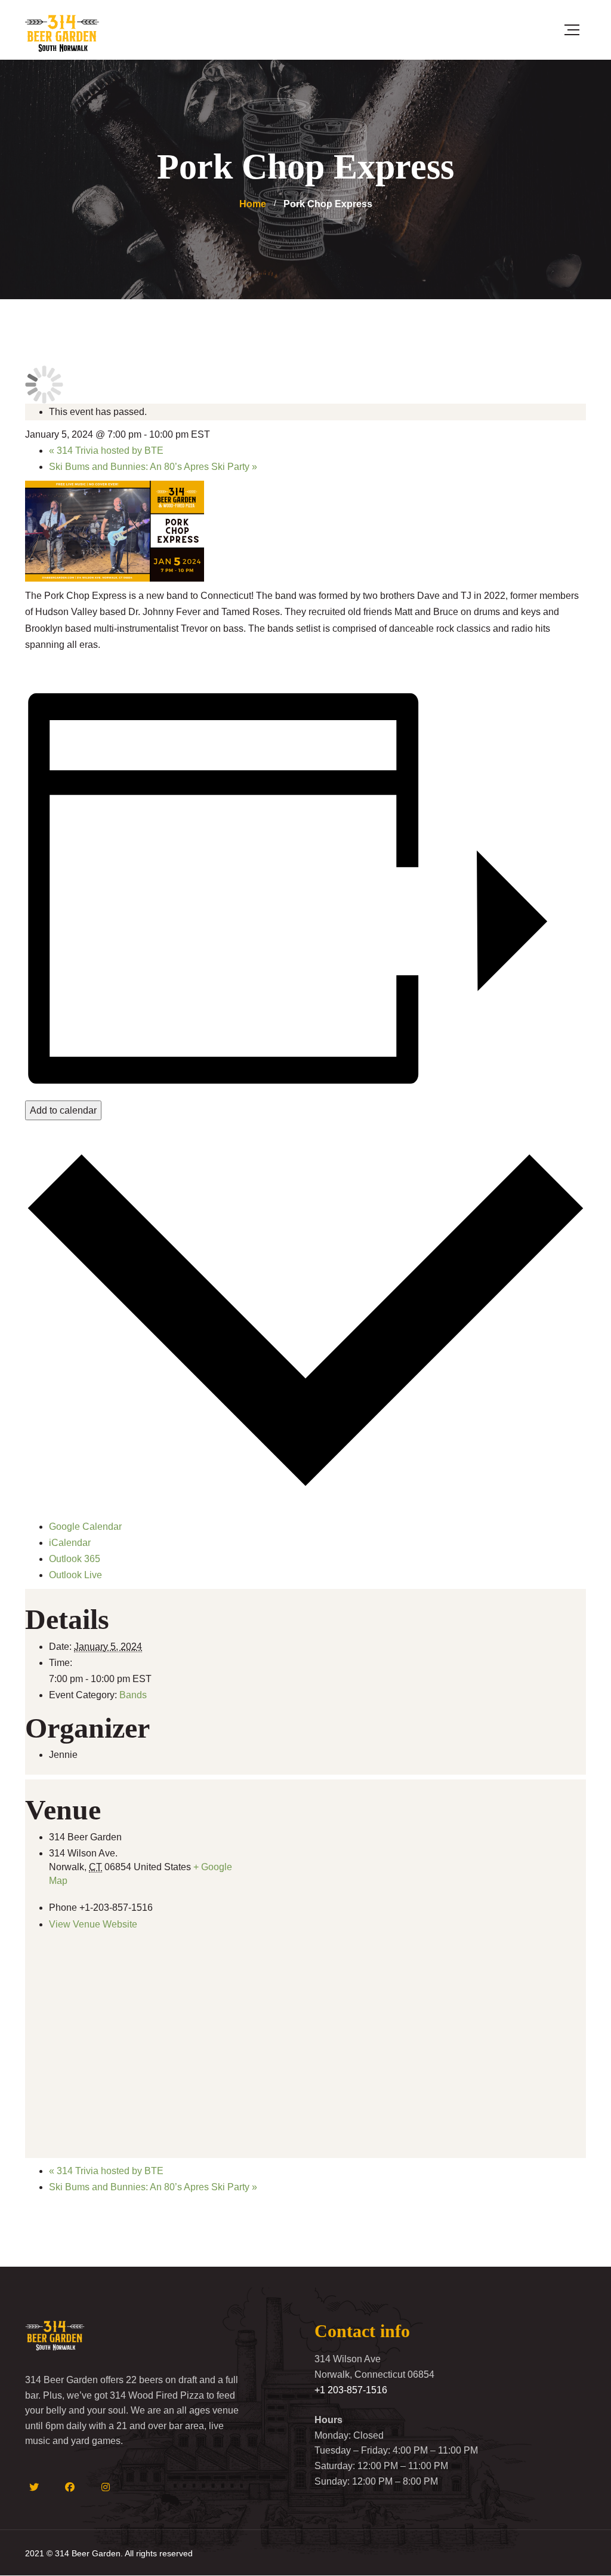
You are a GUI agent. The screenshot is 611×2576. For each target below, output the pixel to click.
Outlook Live (75, 1575)
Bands (133, 1695)
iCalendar (70, 1543)
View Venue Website (93, 1924)
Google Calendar (85, 1527)
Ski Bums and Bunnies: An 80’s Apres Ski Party (153, 467)
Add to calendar (63, 1110)
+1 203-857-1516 (351, 2390)
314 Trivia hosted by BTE (106, 451)
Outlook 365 (75, 1559)
